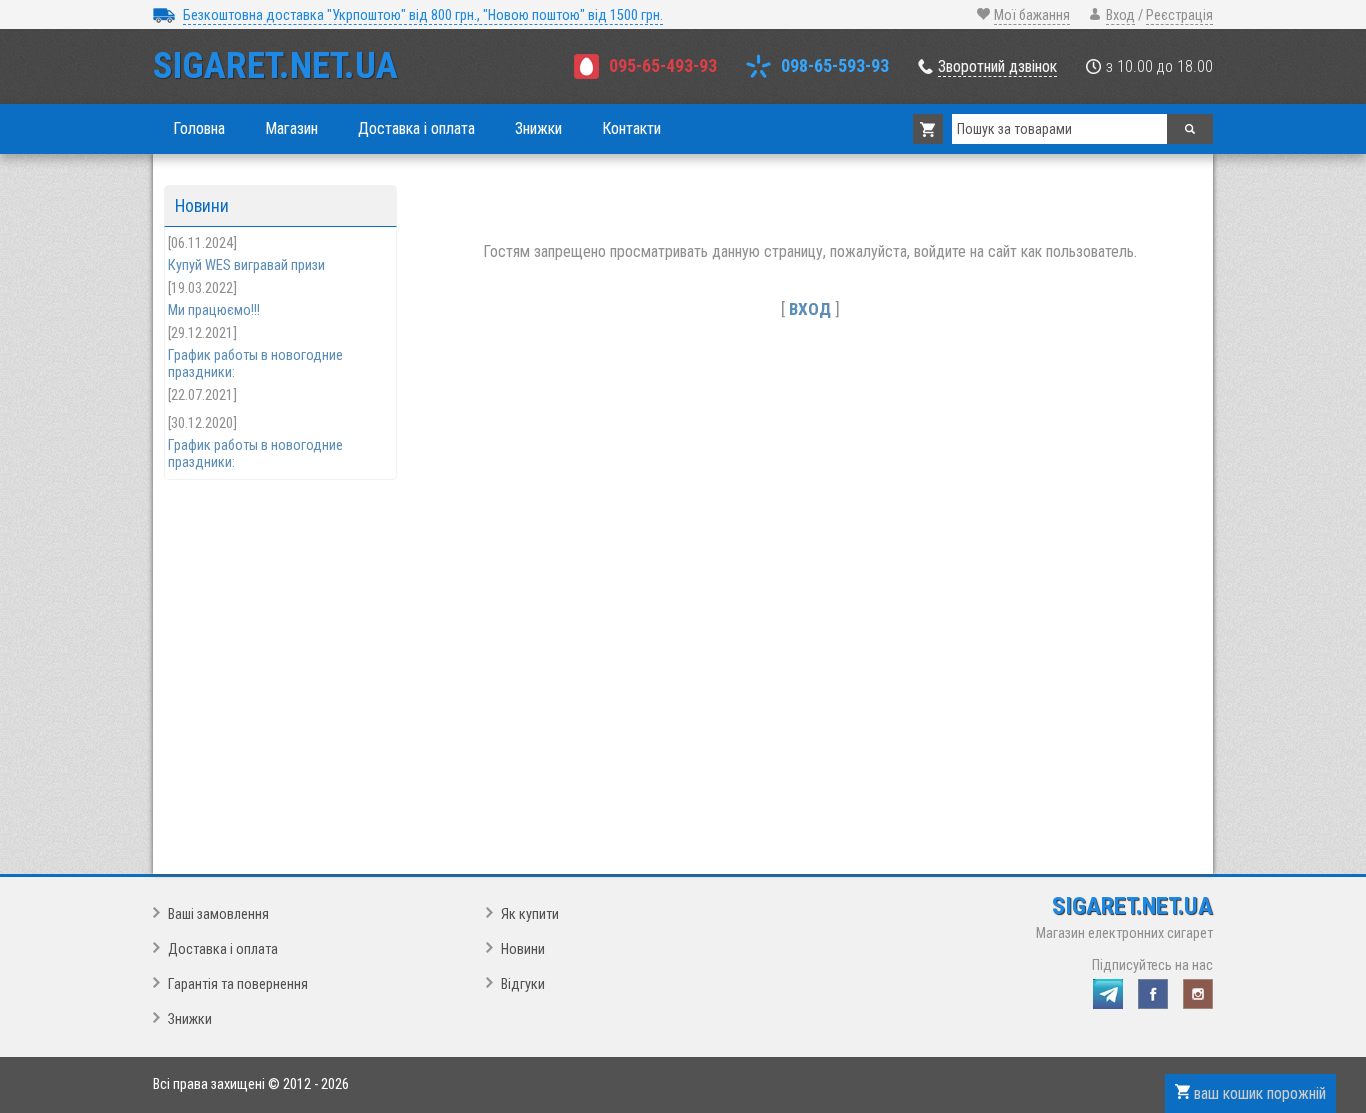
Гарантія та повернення (238, 984)
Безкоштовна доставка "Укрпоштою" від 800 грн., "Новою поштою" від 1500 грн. (423, 15)
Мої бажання (1032, 15)
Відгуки (523, 984)
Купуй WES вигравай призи (246, 265)
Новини (523, 949)
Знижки (190, 1019)
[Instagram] (1198, 994)
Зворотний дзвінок (997, 66)
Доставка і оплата (223, 949)
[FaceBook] (1153, 994)
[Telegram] (1108, 994)
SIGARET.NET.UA (275, 65)
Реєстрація (1179, 15)
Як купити (530, 914)
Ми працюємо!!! (214, 310)
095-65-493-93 (663, 66)
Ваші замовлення (218, 914)
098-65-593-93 (835, 66)
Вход (1120, 15)
